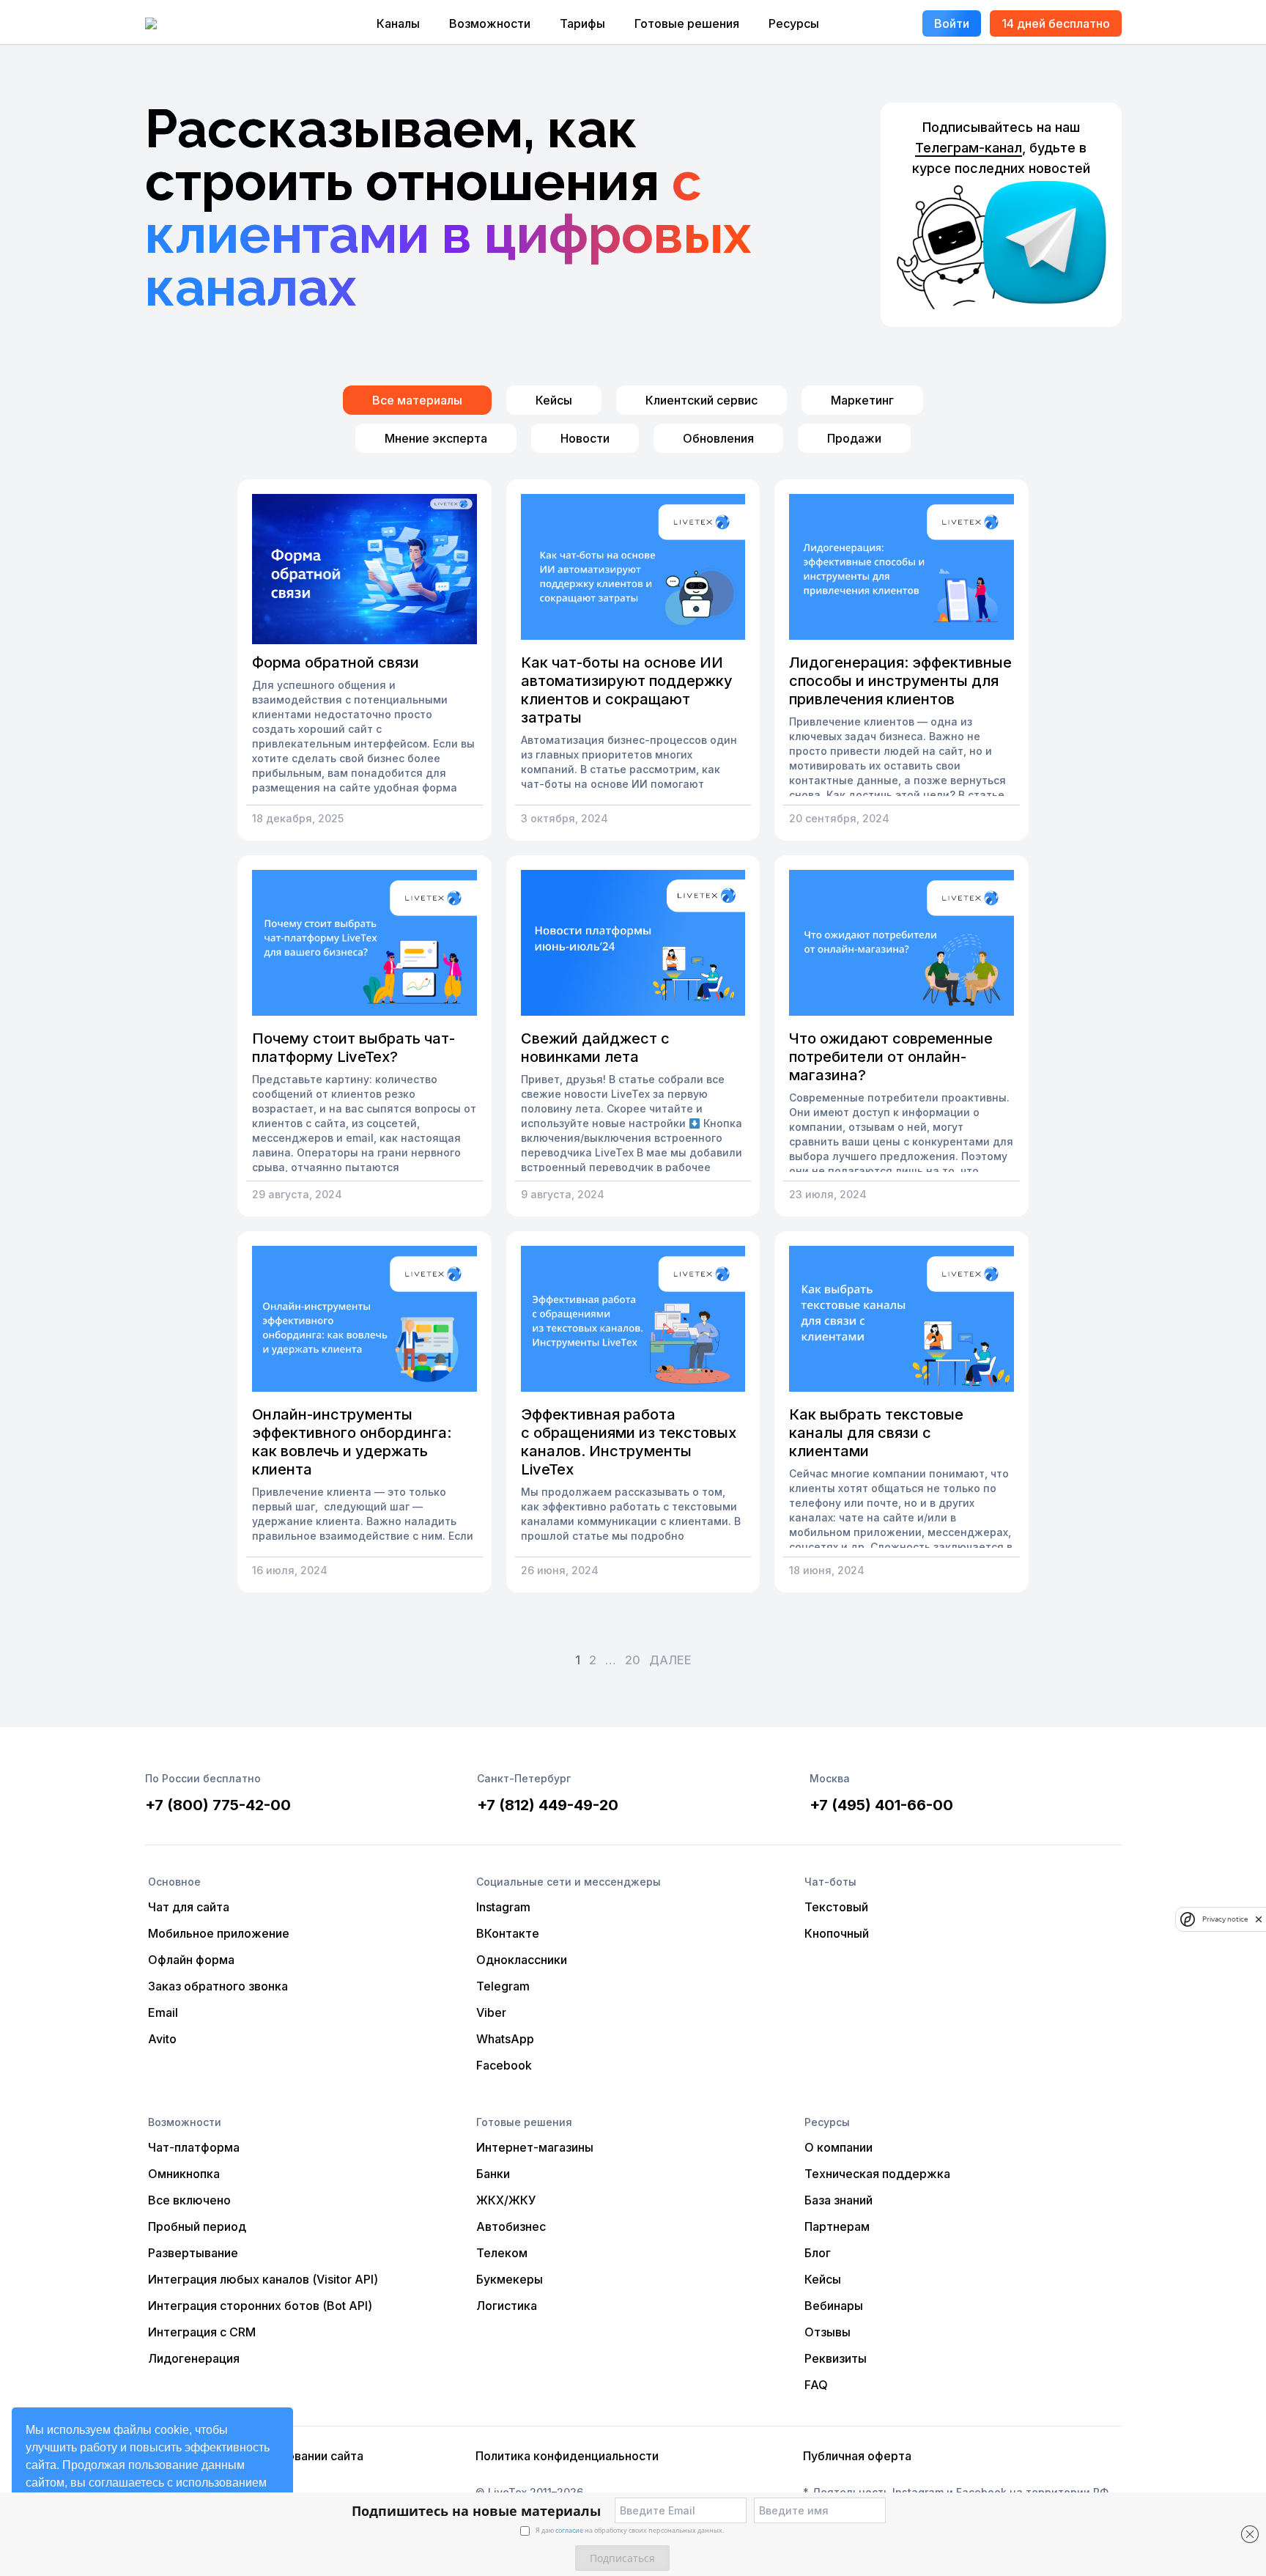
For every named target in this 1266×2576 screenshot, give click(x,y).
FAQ (816, 2385)
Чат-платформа (194, 2147)
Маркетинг (862, 400)
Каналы (398, 23)
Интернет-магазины (535, 2147)
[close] (1259, 1919)
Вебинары (834, 2306)
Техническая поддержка (877, 2174)
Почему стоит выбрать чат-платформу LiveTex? (353, 1048)
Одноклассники (522, 1960)
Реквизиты (836, 2358)
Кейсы (554, 400)
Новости (585, 438)
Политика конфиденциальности (567, 2456)
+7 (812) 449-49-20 (548, 1805)
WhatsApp (505, 2039)
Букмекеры (510, 2279)
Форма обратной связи (336, 663)
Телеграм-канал (969, 148)
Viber (491, 2012)
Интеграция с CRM (202, 2332)
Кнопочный (837, 1933)
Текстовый (836, 1907)
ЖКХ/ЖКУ (506, 2200)
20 (633, 1660)
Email (163, 2012)
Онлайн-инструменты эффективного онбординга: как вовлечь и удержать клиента (352, 1442)
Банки (493, 2174)
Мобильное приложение (219, 1933)
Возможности (490, 23)
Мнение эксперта (436, 438)
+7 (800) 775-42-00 (218, 1805)
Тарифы (582, 23)
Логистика (507, 2306)
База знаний (839, 2200)
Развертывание (193, 2253)
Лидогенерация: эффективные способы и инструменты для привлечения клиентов (900, 681)
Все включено (189, 2200)
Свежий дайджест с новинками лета (595, 1048)
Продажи (854, 438)
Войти (952, 23)
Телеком (502, 2253)
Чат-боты (830, 1882)
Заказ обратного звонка (218, 1986)
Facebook (504, 2065)
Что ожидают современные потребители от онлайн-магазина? (891, 1057)
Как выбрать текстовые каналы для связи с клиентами (876, 1433)
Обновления (718, 438)
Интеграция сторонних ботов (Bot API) (260, 2306)
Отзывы (828, 2332)
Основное (174, 1882)
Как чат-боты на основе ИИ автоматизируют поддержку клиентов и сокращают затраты (627, 690)
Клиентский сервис (702, 400)
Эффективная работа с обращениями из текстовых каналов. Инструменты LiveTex (629, 1442)
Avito (162, 2039)
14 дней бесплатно (1056, 23)
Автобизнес (511, 2226)
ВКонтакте (508, 1933)
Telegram (503, 1986)
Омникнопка (184, 2174)
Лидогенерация (194, 2358)
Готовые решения (687, 23)
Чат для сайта (189, 1907)
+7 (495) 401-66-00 (881, 1805)
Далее (670, 1660)
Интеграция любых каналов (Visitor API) (263, 2279)
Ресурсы (794, 23)
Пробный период (197, 2226)
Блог (818, 2253)
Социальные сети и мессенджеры (569, 1882)
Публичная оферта (857, 2456)
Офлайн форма (191, 1960)
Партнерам (837, 2226)
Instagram (503, 1907)
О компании (839, 2147)
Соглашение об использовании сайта (256, 2456)
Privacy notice (1225, 1920)
